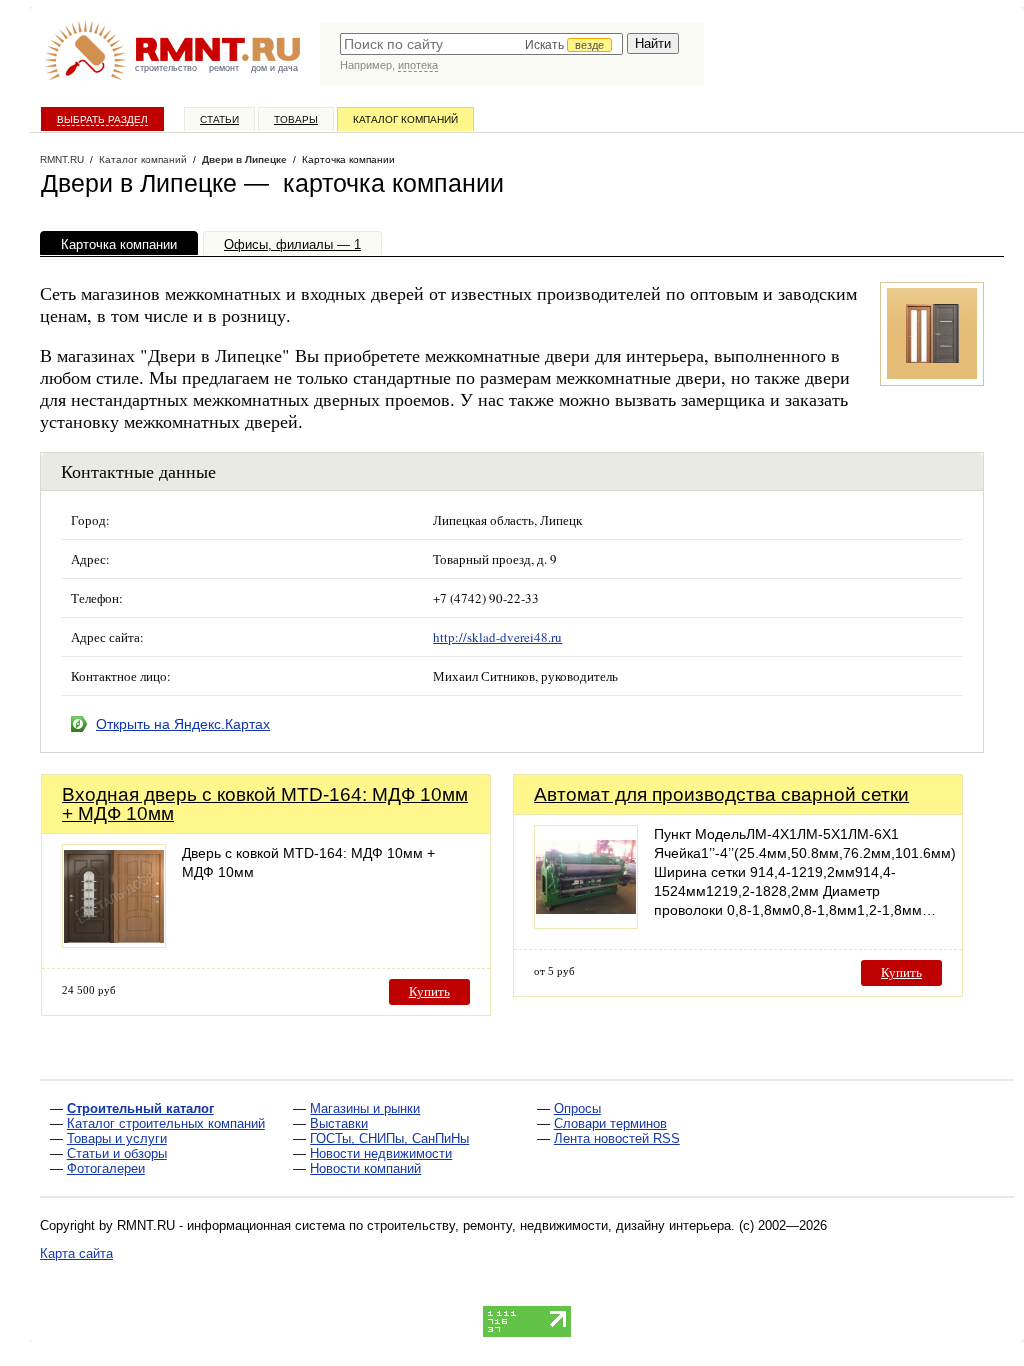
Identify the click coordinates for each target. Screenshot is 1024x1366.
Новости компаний (365, 1168)
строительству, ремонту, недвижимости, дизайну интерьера (549, 1225)
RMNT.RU (62, 159)
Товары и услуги (117, 1138)
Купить (429, 991)
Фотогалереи (106, 1168)
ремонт (224, 68)
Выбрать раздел (102, 119)
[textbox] (481, 44)
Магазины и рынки (365, 1108)
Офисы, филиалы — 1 (292, 244)
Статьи (219, 119)
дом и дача (274, 68)
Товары (296, 119)
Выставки (339, 1123)
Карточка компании (119, 244)
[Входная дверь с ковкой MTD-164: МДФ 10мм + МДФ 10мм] (114, 942)
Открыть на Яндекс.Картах (183, 724)
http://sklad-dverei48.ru (497, 637)
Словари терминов (610, 1123)
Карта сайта (76, 1253)
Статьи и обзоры (117, 1153)
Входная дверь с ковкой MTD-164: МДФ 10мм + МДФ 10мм (265, 804)
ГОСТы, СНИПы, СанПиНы (389, 1138)
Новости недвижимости (381, 1153)
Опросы (577, 1108)
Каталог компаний (405, 119)
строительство (166, 68)
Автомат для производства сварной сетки (721, 794)
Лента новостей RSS (617, 1138)
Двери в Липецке (244, 159)
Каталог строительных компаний (166, 1123)
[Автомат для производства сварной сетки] (586, 923)
